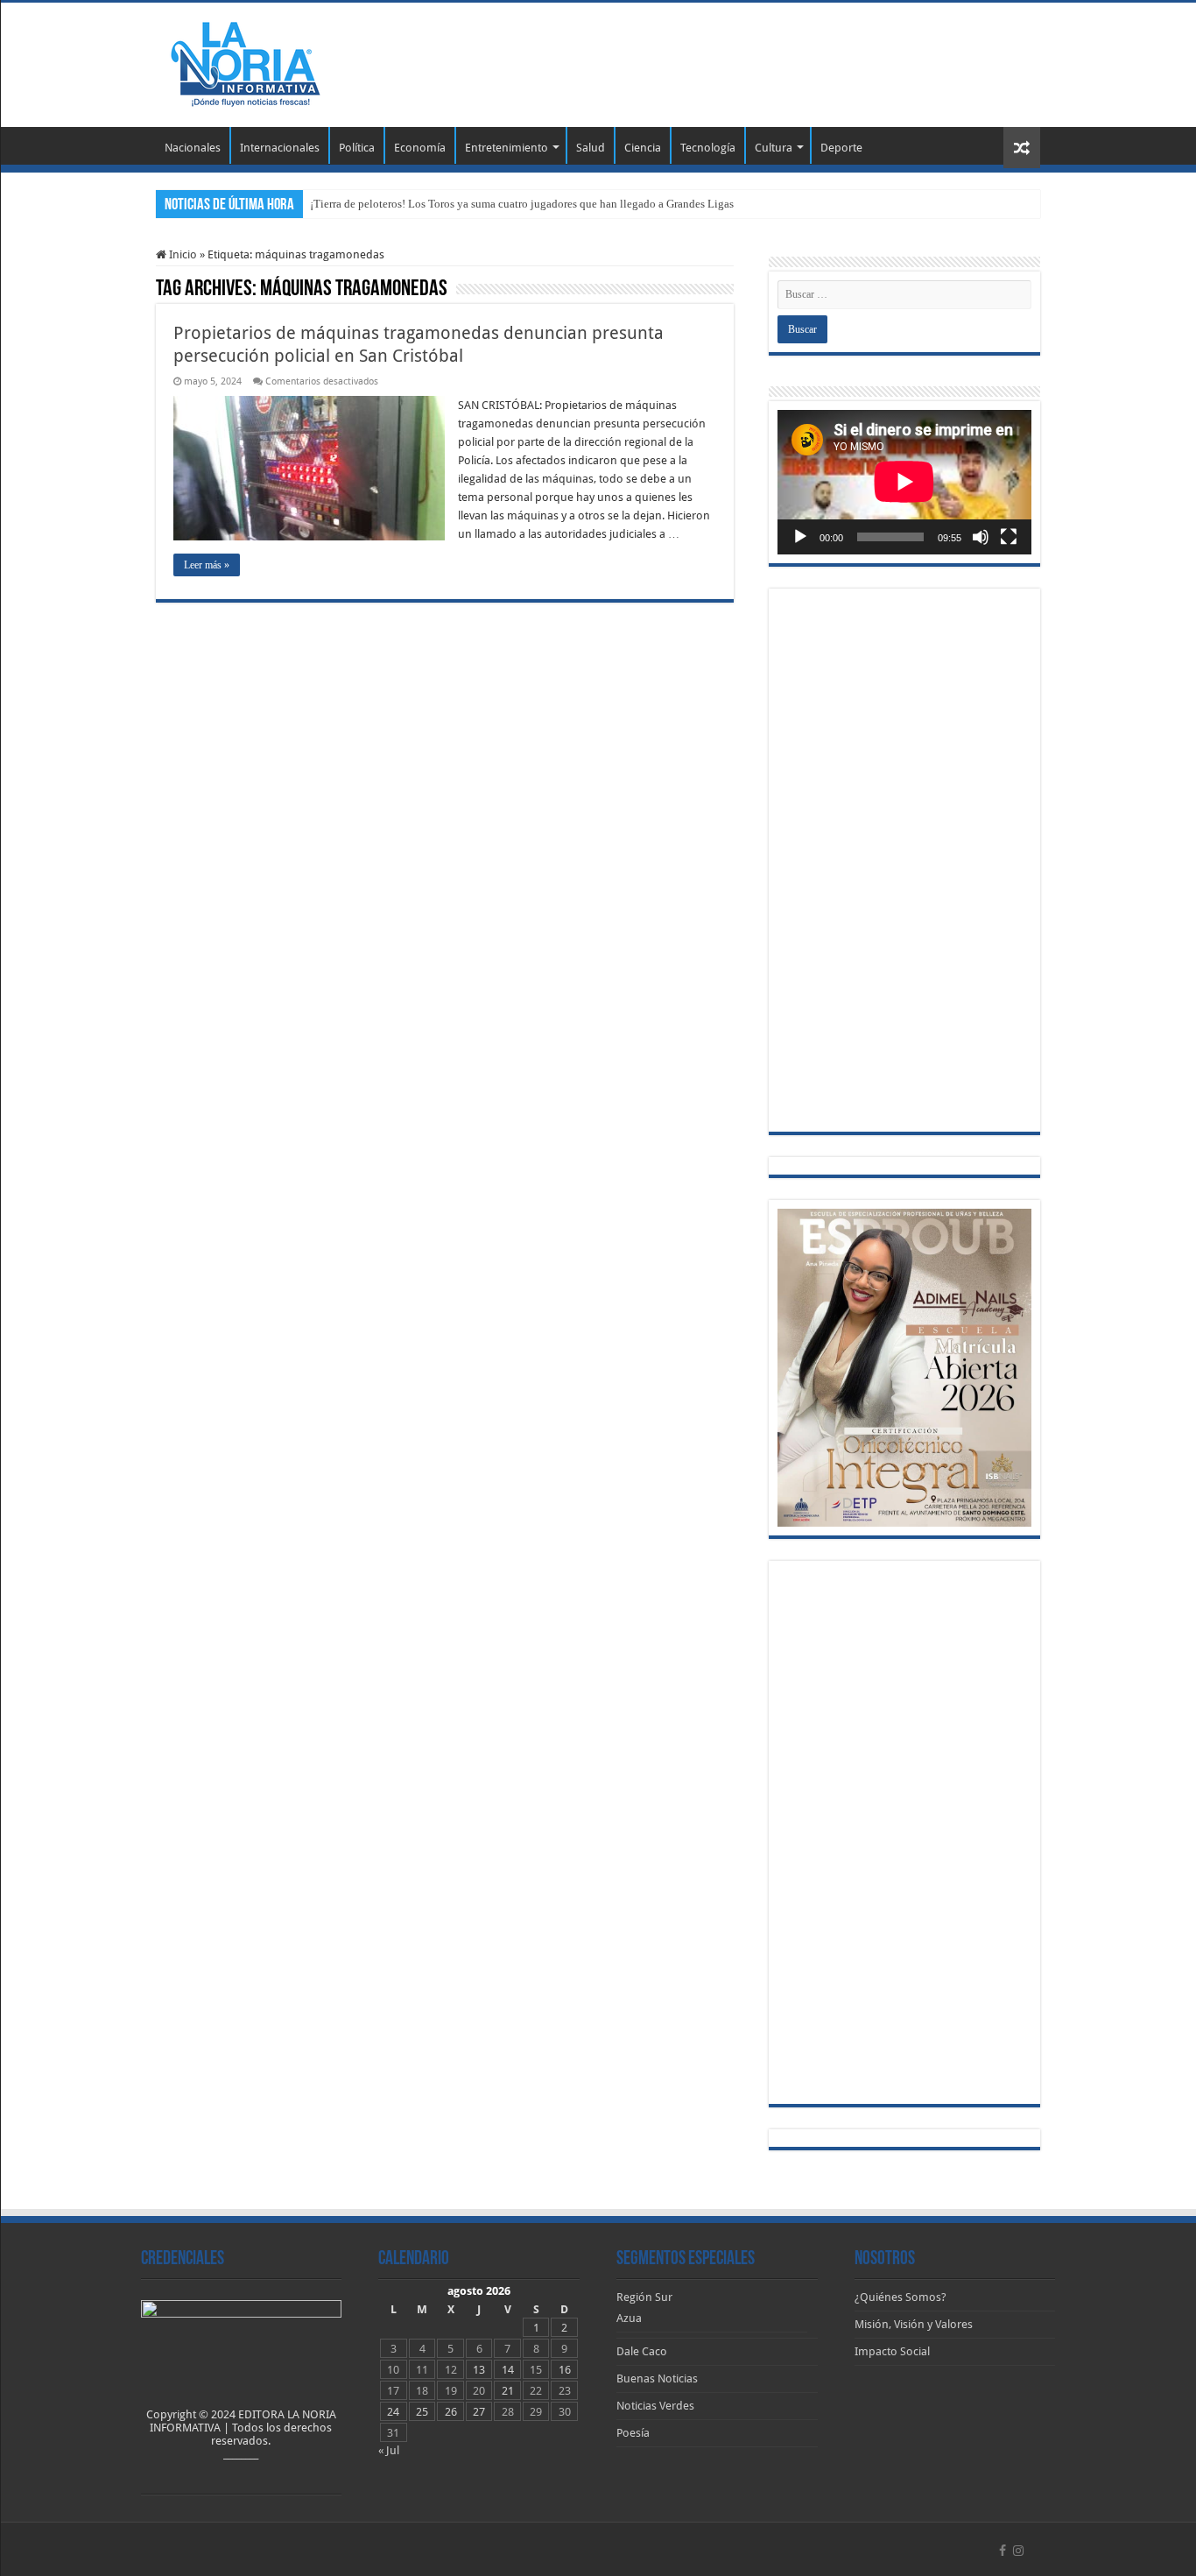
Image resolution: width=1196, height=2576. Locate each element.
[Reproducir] (800, 537)
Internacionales (280, 148)
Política (357, 148)
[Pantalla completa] (1009, 537)
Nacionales (193, 148)
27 (479, 2412)
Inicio (182, 254)
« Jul (389, 2450)
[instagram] (1018, 2551)
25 (422, 2412)
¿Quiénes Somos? (901, 2297)
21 (508, 2391)
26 (451, 2412)
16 (565, 2370)
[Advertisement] (708, 60)
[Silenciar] (981, 537)
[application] (904, 482)
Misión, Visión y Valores (914, 2324)
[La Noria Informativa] (245, 61)
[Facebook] (1003, 2551)
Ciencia (643, 148)
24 (393, 2412)
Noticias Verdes (655, 2406)
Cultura (774, 148)
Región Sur (644, 2297)
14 (508, 2370)
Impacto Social (892, 2351)
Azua (629, 2318)
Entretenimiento (507, 148)
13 (479, 2370)
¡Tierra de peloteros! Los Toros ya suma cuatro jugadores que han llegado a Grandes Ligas (522, 204)
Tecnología (708, 148)
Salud (591, 148)
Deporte (841, 148)
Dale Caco (642, 2351)
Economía (420, 148)
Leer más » (207, 565)
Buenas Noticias (657, 2378)
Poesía (633, 2433)
